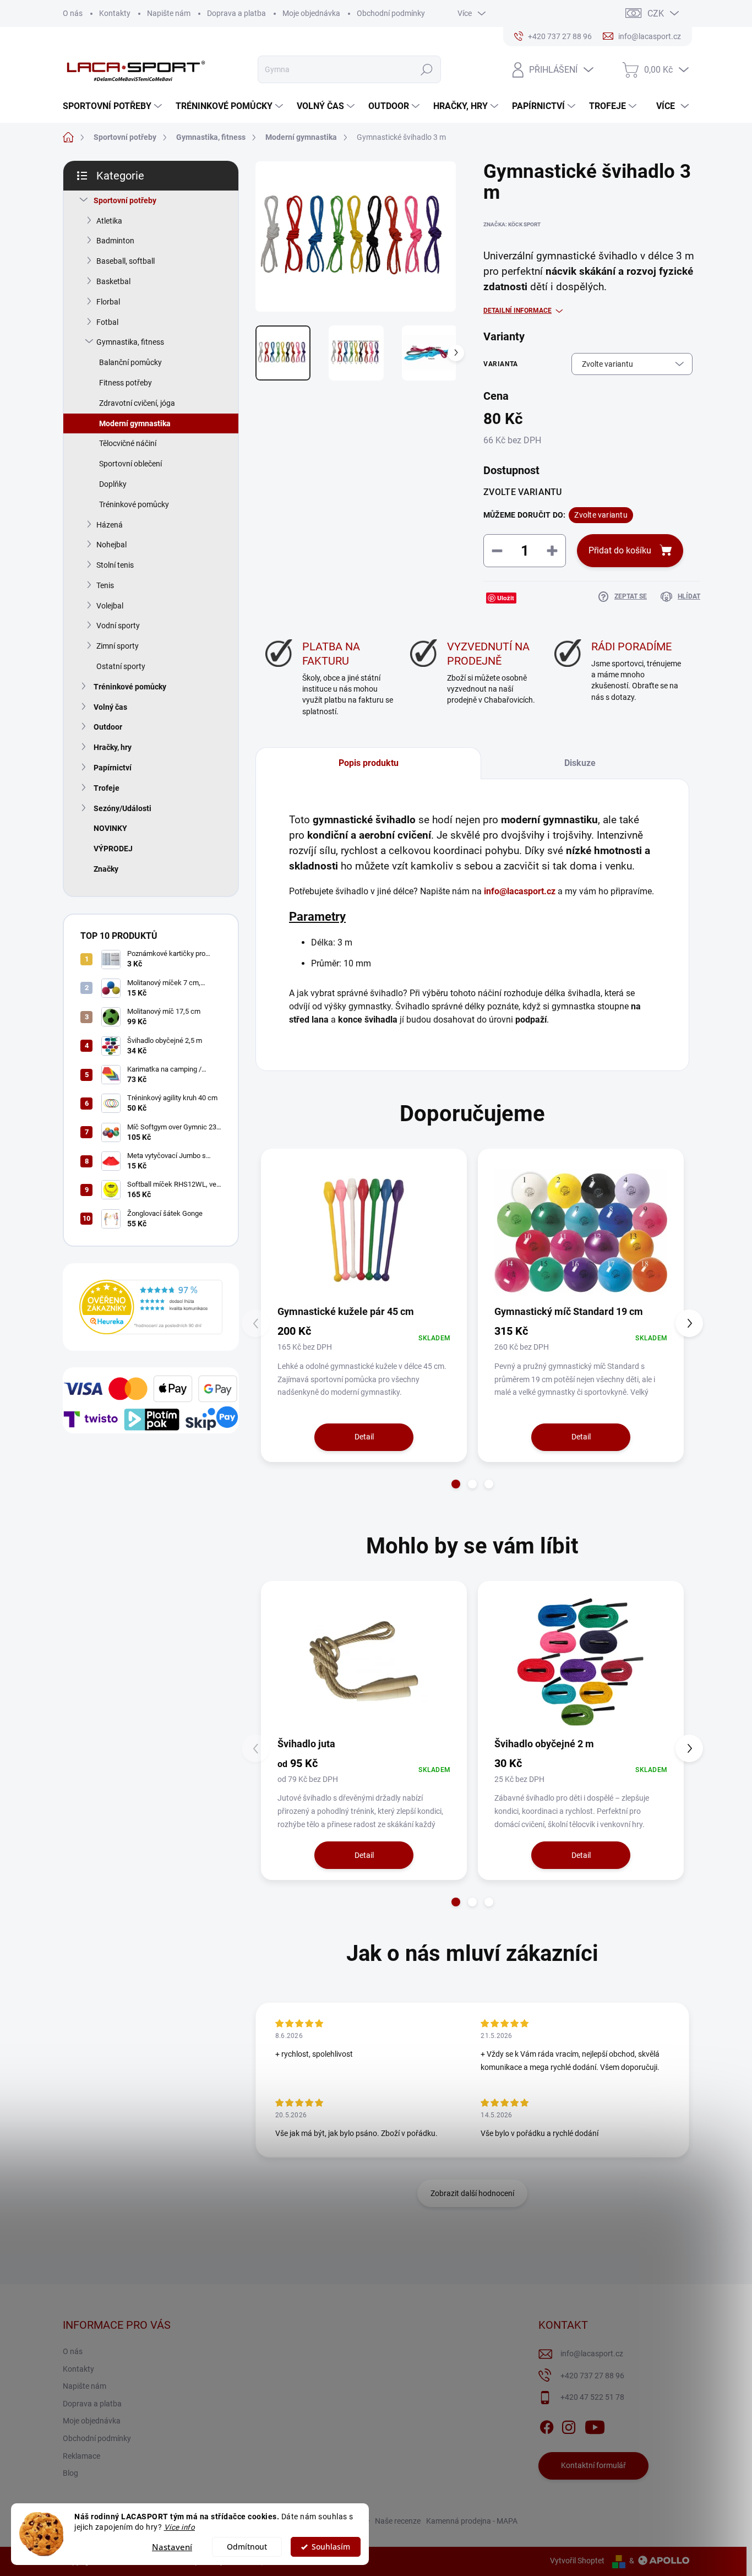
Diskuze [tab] (580, 763)
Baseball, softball (126, 261)
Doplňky (113, 484)
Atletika (109, 221)
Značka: (512, 224)
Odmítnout (247, 2547)
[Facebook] (547, 2425)
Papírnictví (113, 768)
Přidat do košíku (620, 550)
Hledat (427, 69)
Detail (364, 1437)
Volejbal (110, 606)
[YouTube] (595, 2425)
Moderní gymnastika (135, 423)
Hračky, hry (113, 747)
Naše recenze (398, 2521)
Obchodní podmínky (391, 13)
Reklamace (81, 2456)
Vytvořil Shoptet (577, 2561)
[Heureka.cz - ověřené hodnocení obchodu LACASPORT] (151, 1307)
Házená (110, 525)
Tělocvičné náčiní (128, 443)
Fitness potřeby (126, 383)
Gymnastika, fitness (130, 342)
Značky (106, 869)
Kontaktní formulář (593, 2465)
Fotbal (107, 322)
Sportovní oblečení (130, 464)
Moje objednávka (311, 13)
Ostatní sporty (121, 666)
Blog (70, 2473)
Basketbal (113, 281)
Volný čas (110, 707)
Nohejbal (111, 545)
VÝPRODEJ (113, 849)
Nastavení (172, 2547)
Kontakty (115, 13)
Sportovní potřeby (125, 200)
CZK (656, 13)
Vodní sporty (118, 626)
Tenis (105, 585)
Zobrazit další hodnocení (472, 2193)
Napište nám (169, 13)
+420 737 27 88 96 (592, 2376)
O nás (73, 13)
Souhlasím (331, 2547)
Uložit (506, 598)
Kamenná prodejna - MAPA (472, 2521)
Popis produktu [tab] (369, 763)
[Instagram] (569, 2425)
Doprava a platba (236, 13)
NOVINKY (110, 828)
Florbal (108, 302)
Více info (180, 2527)
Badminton (115, 241)
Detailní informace (517, 311)
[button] (456, 1484)
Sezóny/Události (122, 808)
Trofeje (107, 788)
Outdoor (108, 727)
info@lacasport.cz (520, 891)
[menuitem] (114, 106)
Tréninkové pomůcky (134, 504)
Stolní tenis (115, 565)
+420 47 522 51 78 (592, 2397)
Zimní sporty (118, 646)
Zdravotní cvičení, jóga (137, 403)
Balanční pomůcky (130, 362)
